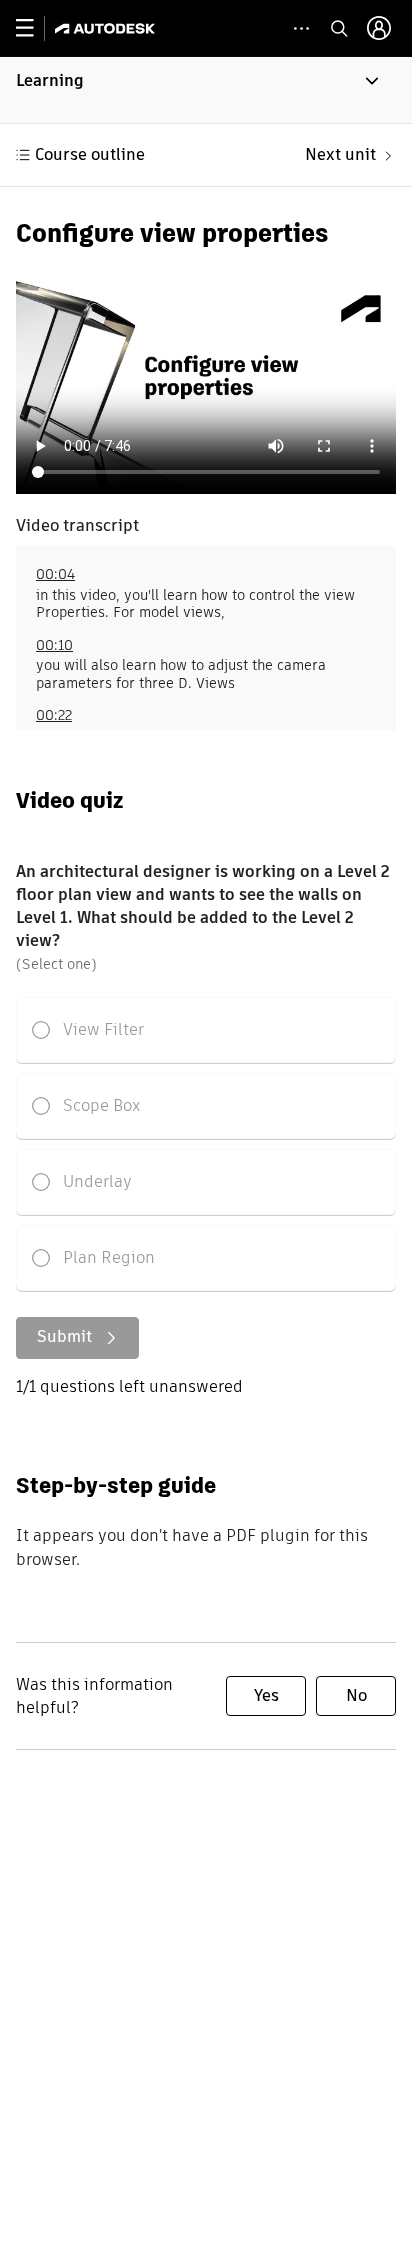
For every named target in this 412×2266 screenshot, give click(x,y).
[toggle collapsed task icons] (301, 28)
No (356, 1695)
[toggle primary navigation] (35, 28)
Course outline (90, 154)
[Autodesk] (107, 28)
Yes (266, 1695)
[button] (206, 90)
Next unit (340, 154)
